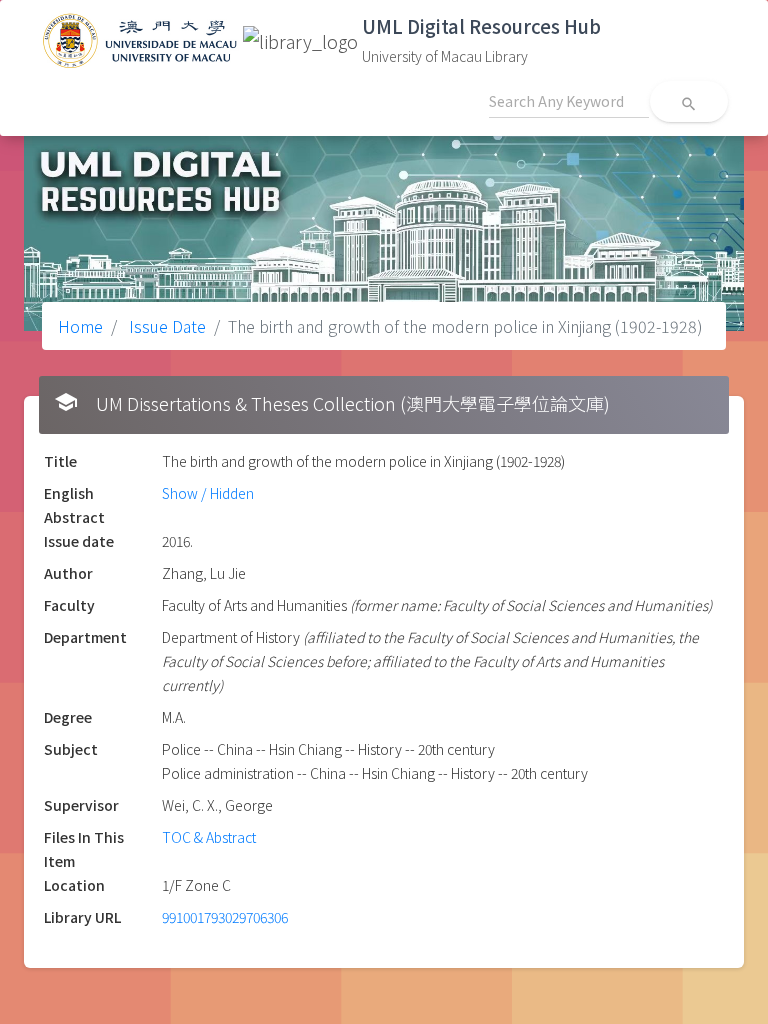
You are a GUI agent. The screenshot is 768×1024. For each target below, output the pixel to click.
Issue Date (165, 326)
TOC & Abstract (209, 837)
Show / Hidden (208, 493)
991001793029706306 (225, 917)
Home (80, 326)
